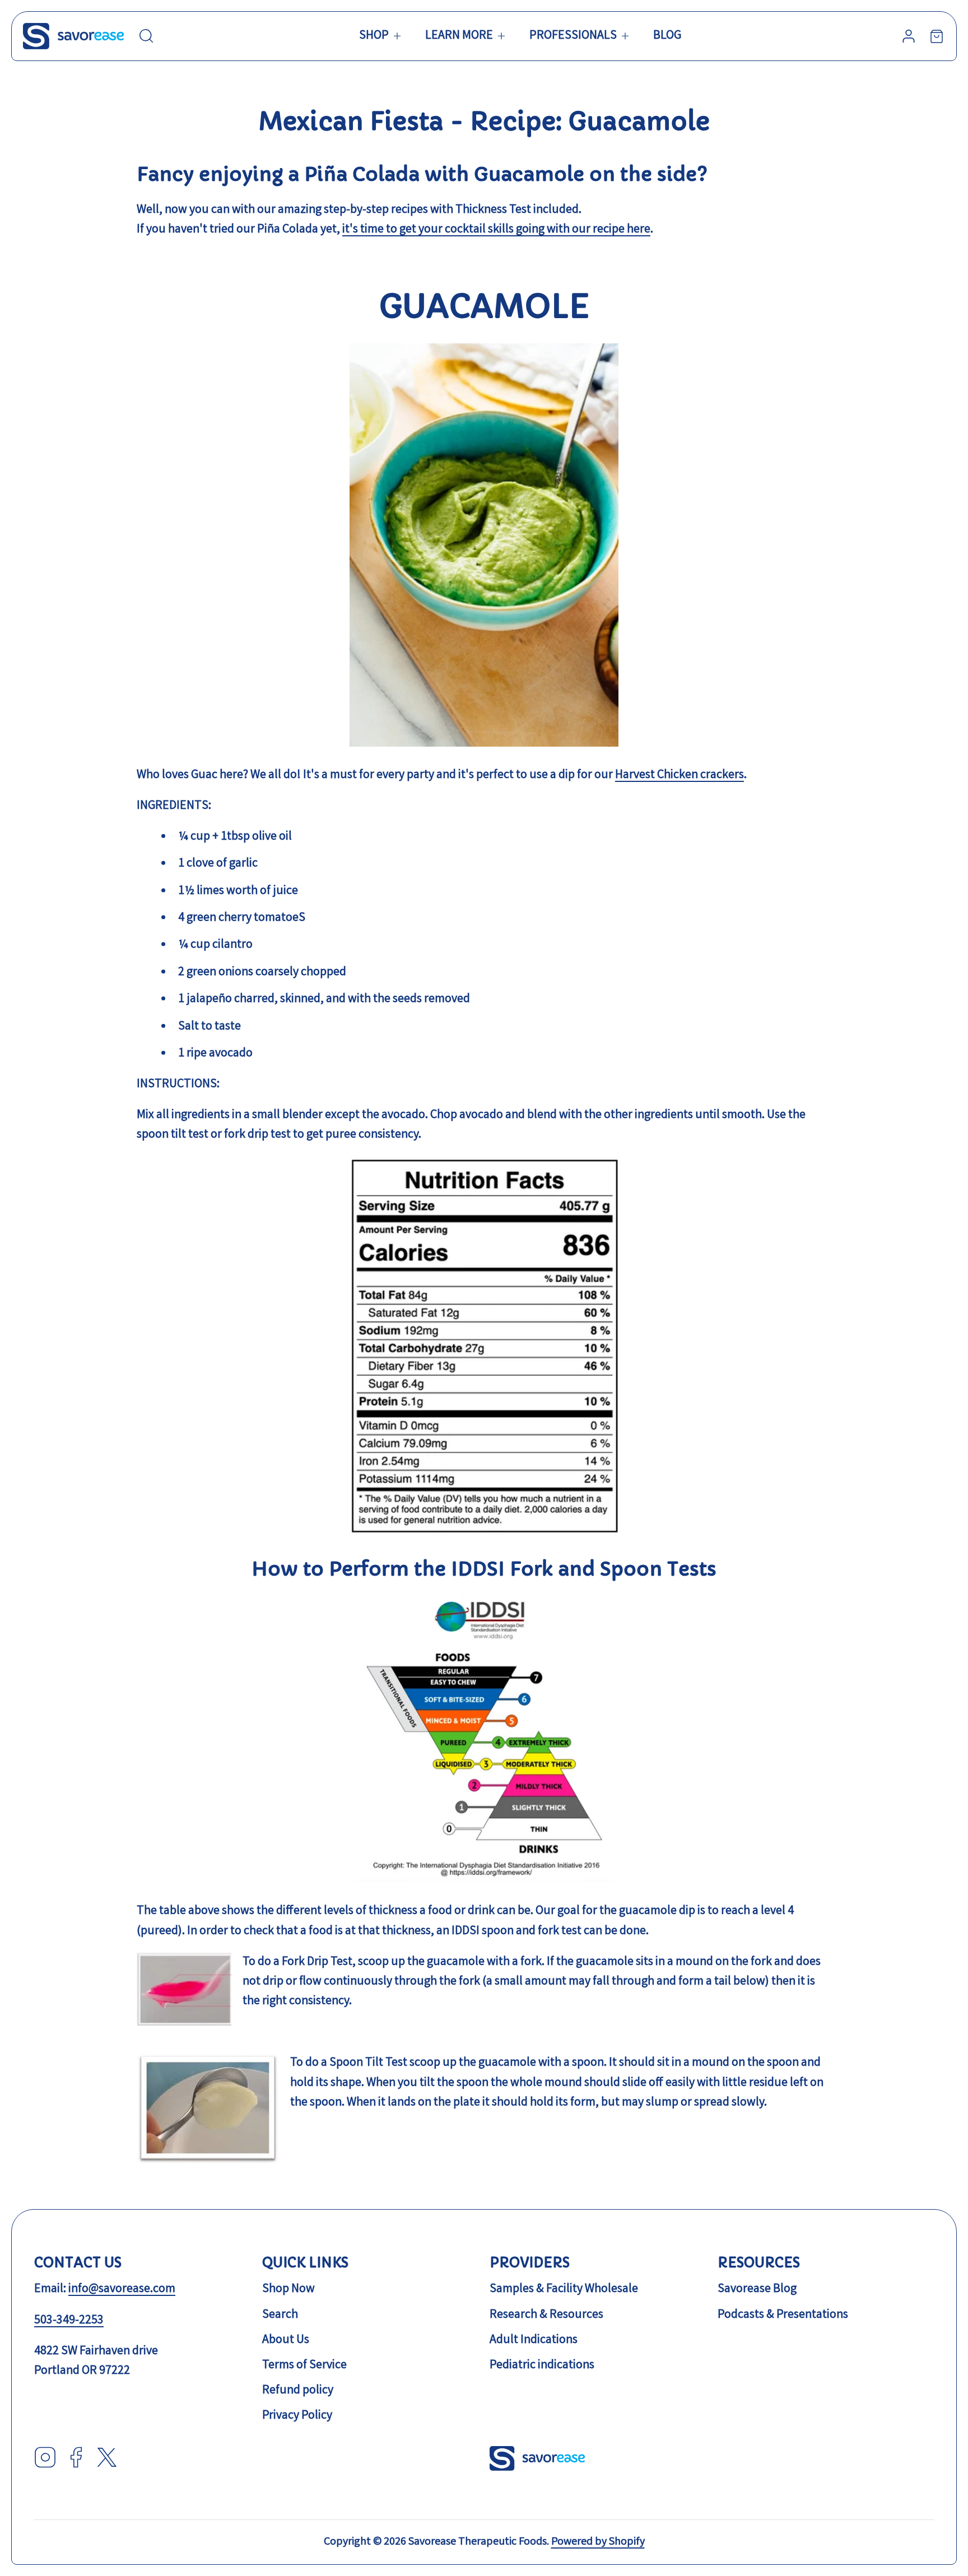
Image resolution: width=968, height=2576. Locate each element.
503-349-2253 (69, 2321)
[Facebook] (76, 2460)
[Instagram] (45, 2460)
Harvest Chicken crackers (680, 775)
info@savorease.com (122, 2289)
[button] (381, 36)
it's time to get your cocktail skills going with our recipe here (496, 230)
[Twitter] (107, 2460)
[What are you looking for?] (146, 36)
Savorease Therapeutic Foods (478, 2542)
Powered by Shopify (598, 2542)
